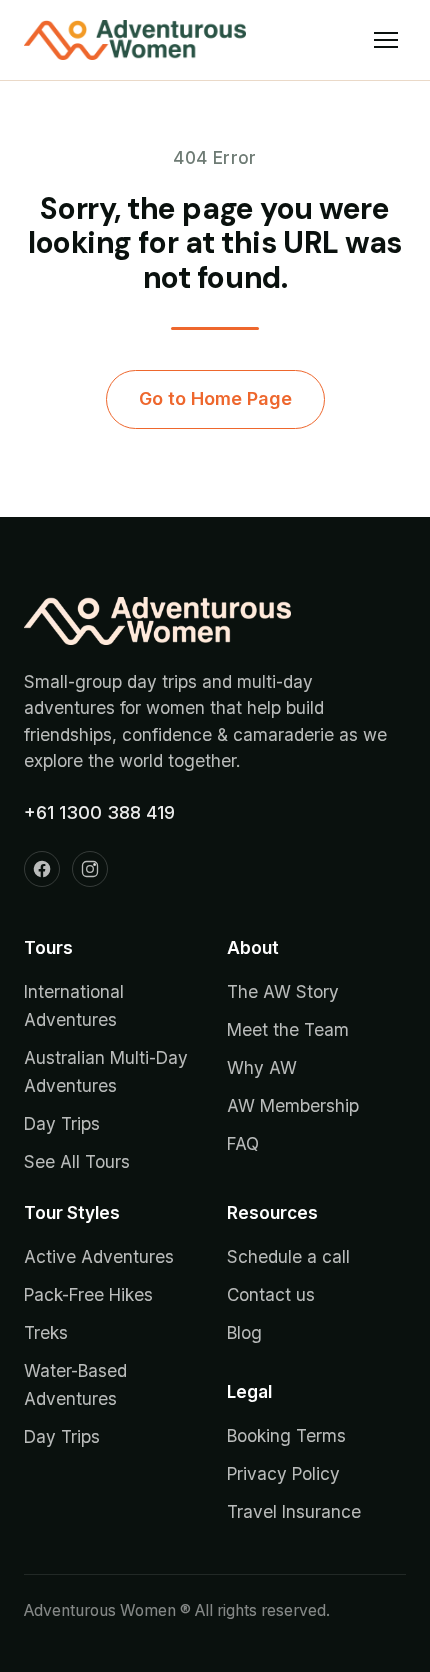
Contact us (271, 1294)
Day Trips (62, 1123)
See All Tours (77, 1161)
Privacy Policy (283, 1473)
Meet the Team (288, 1029)
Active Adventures (99, 1256)
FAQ (243, 1143)
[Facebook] (42, 869)
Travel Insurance (294, 1511)
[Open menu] (386, 40)
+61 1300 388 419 (99, 812)
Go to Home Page (215, 398)
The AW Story (283, 991)
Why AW (262, 1067)
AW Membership (293, 1105)
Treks (46, 1332)
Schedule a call (288, 1256)
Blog (244, 1332)
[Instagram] (90, 869)
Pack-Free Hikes (88, 1294)
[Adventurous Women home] (135, 40)
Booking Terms (286, 1435)
